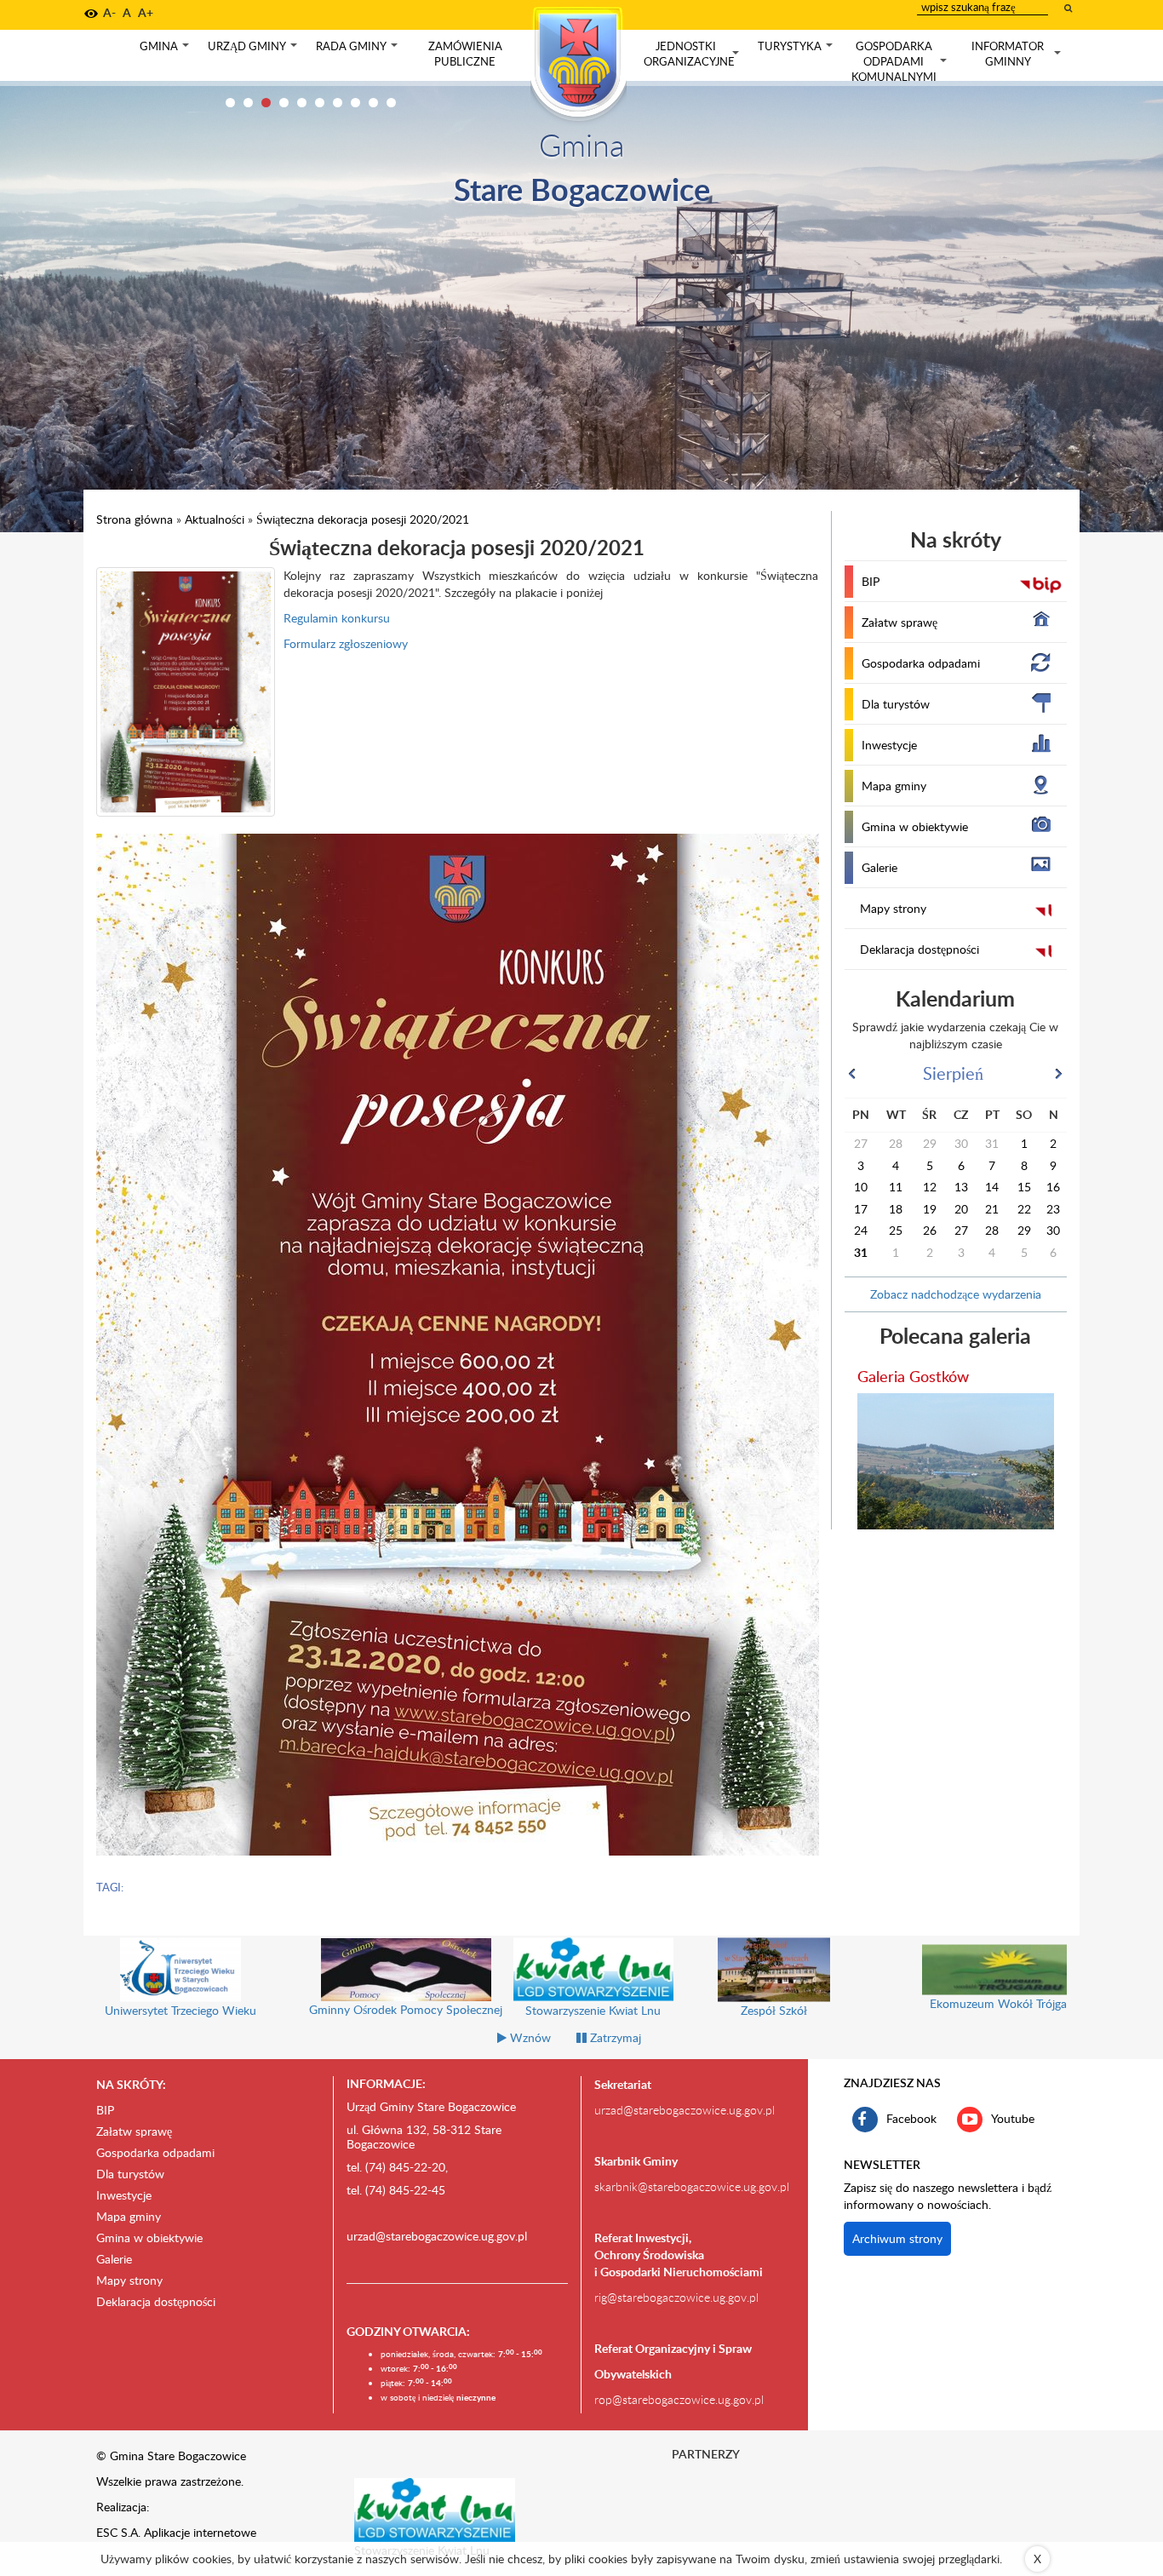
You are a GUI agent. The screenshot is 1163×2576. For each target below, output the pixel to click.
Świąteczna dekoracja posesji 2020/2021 (363, 519)
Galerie (879, 867)
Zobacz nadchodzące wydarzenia (956, 1294)
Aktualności (215, 519)
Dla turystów (896, 704)
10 (391, 103)
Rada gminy (358, 50)
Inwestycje (889, 745)
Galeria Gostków (913, 1376)
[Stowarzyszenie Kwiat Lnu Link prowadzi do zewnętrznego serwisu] (435, 2509)
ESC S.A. (118, 2532)
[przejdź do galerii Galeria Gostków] (956, 1461)
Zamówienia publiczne (465, 54)
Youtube (1013, 2117)
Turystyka (797, 50)
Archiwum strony (897, 2238)
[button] (91, 14)
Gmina (166, 50)
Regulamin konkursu (337, 618)
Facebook (911, 2117)
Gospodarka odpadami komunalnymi (901, 61)
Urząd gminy (254, 50)
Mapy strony (893, 908)
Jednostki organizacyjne (693, 54)
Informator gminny (1018, 54)
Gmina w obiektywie (915, 826)
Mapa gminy (894, 786)
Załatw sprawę (899, 622)
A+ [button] (146, 12)
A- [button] (109, 12)
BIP (871, 581)
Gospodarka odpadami (921, 663)
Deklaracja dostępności (920, 949)
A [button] (127, 12)
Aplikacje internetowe (200, 2532)
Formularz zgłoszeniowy (346, 643)
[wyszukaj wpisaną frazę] (1069, 8)
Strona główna (135, 519)
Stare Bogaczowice (582, 189)
